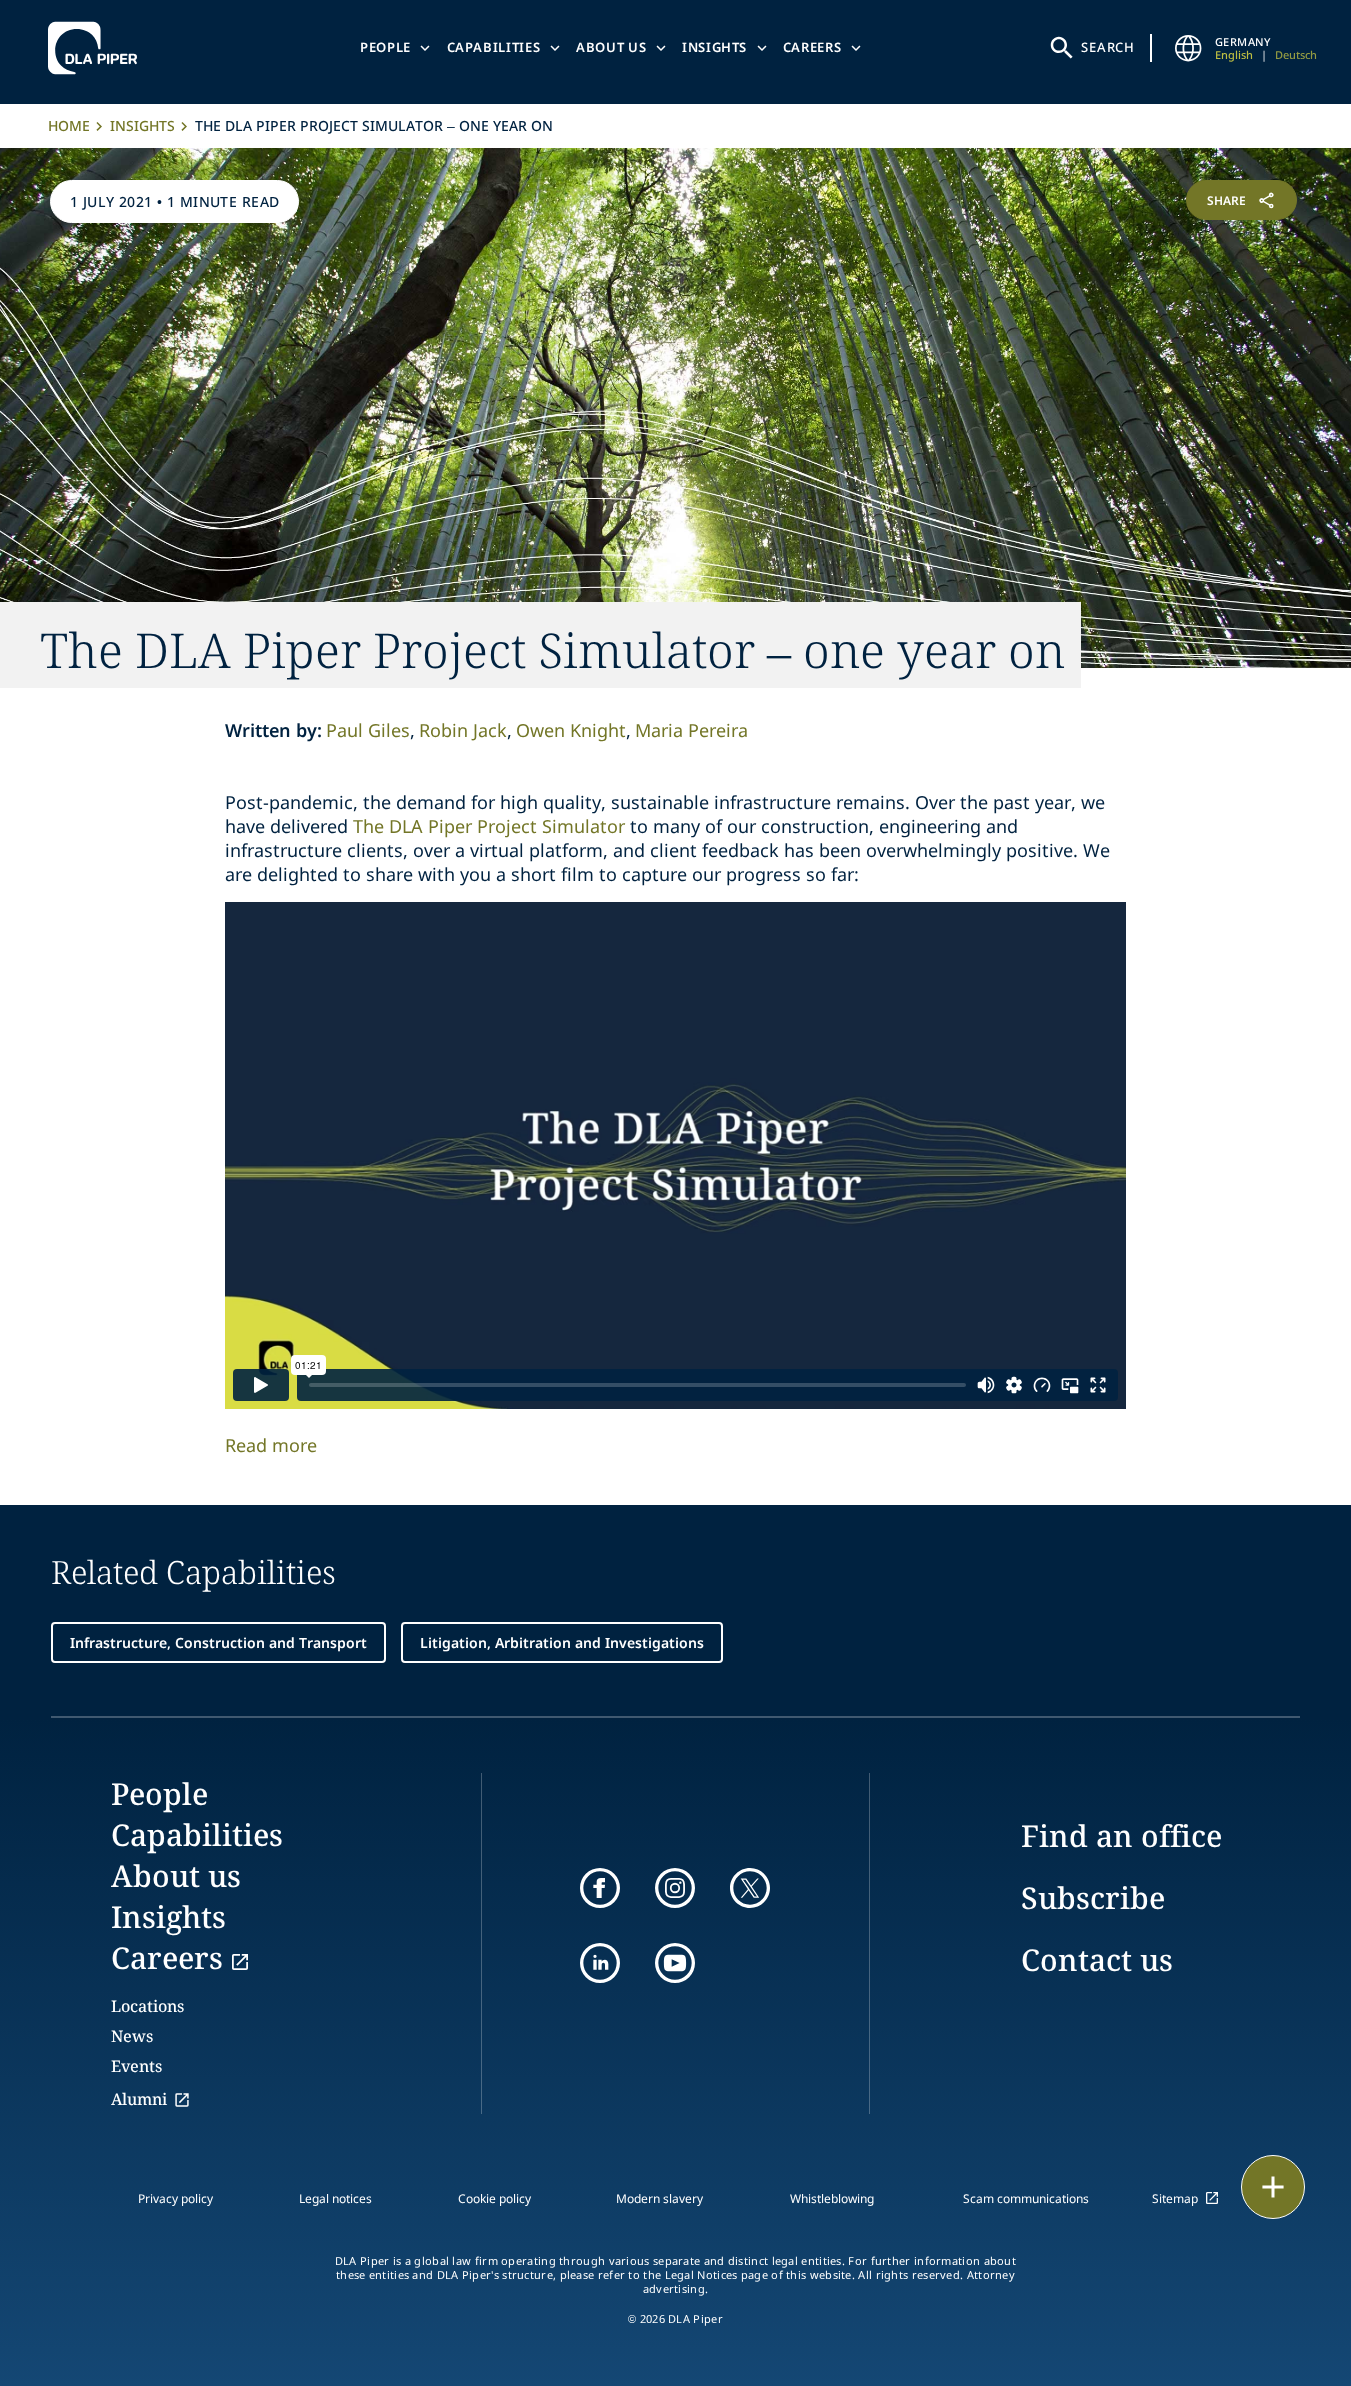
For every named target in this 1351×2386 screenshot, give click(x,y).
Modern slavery (659, 2198)
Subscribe (1093, 1897)
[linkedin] (600, 1963)
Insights (714, 47)
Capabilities (494, 47)
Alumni (139, 2099)
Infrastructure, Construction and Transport (218, 1642)
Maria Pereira (691, 730)
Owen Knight (571, 730)
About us (611, 47)
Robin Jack (463, 730)
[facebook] (600, 1888)
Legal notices (335, 2198)
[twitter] (750, 1888)
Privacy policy (175, 2198)
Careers (812, 47)
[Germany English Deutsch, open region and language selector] (1189, 48)
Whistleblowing (832, 2198)
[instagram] (675, 1888)
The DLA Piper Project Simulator (489, 826)
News (132, 2036)
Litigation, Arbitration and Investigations (562, 1642)
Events (136, 2066)
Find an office (1121, 1835)
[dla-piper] (98, 48)
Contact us (1097, 1959)
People (385, 47)
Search (1108, 47)
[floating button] (1273, 2187)
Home (69, 125)
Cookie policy (494, 2198)
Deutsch (1296, 54)
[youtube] (675, 1963)
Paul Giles (368, 730)
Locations (147, 2006)
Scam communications (1026, 2198)
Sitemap (1175, 2198)
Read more (271, 1445)
